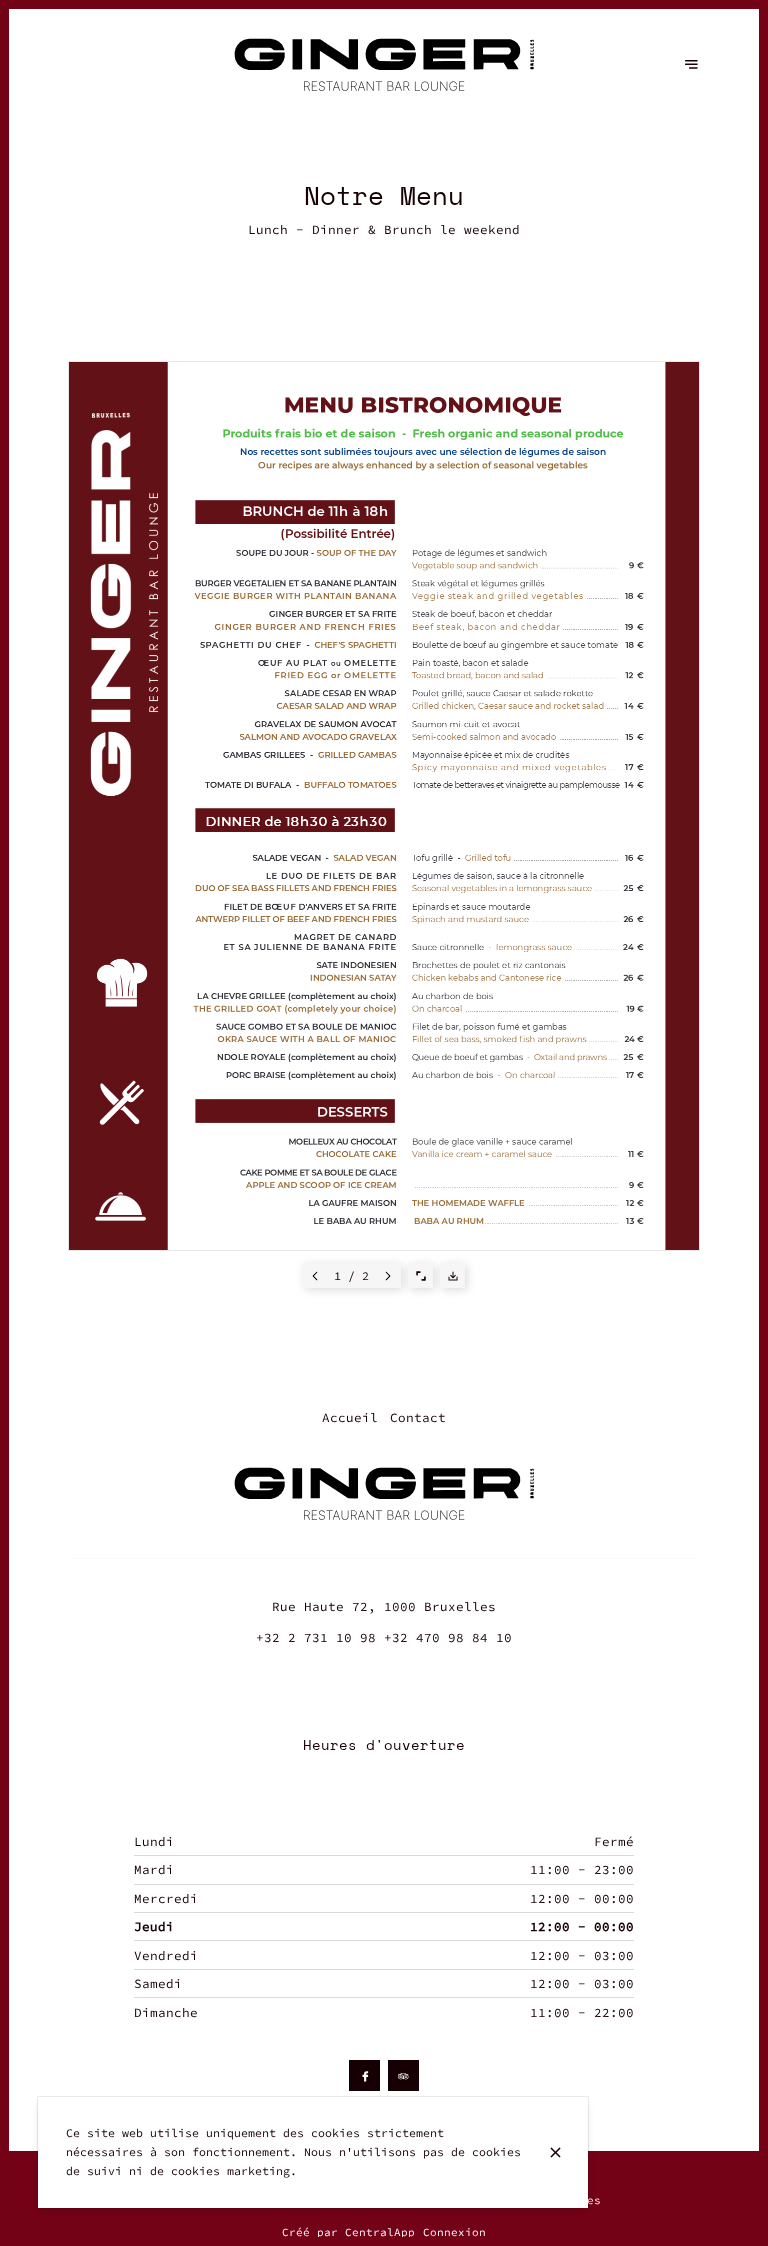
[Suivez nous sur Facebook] (364, 2075)
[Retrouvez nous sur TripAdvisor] (403, 2075)
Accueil (350, 1417)
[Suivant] (388, 1275)
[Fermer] (555, 2152)
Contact (418, 1417)
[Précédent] (315, 1275)
